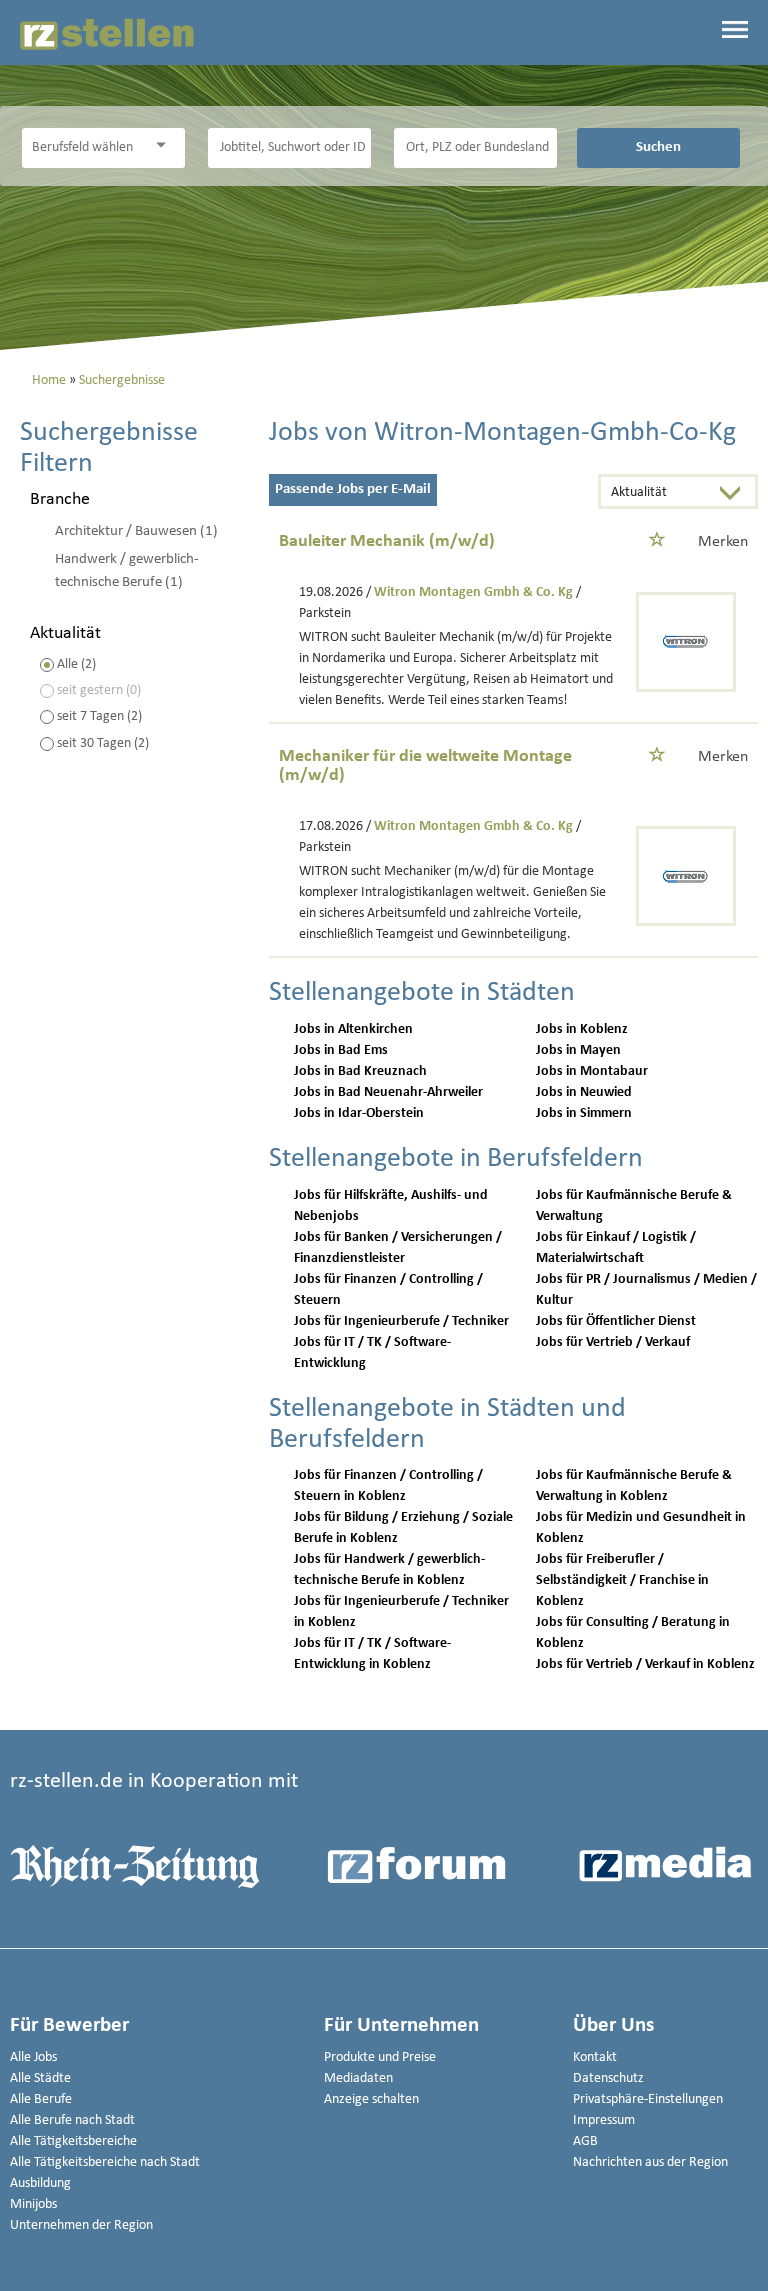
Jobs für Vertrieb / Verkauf (613, 1342)
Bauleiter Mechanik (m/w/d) (387, 541)
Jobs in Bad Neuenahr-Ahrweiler (388, 1092)
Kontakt (595, 2057)
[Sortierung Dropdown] (735, 493)
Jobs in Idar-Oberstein (359, 1113)
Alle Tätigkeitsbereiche (73, 2141)
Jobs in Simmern (584, 1113)
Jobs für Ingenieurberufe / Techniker (401, 1321)
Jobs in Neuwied (584, 1092)
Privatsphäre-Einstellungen (648, 2099)
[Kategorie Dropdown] (165, 145)
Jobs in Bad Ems (341, 1050)
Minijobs (33, 2204)
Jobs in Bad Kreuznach (360, 1071)
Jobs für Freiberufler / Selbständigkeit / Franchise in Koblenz (622, 1580)
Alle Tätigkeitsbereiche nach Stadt (105, 2162)
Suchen (658, 147)
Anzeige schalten (371, 2099)
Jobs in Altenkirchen (353, 1029)
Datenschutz (608, 2078)
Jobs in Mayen (578, 1050)
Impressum (604, 2120)
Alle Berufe (41, 2099)
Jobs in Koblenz (582, 1029)
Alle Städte (40, 2078)
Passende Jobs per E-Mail (353, 489)
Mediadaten (358, 2078)
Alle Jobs (33, 2057)
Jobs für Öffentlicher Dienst (616, 1321)
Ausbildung (40, 2183)
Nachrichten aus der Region (650, 2162)
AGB (585, 2141)
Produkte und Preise (380, 2057)
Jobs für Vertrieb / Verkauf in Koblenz (645, 1664)
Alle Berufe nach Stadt (72, 2120)
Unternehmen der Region (81, 2225)
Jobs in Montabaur (592, 1071)
